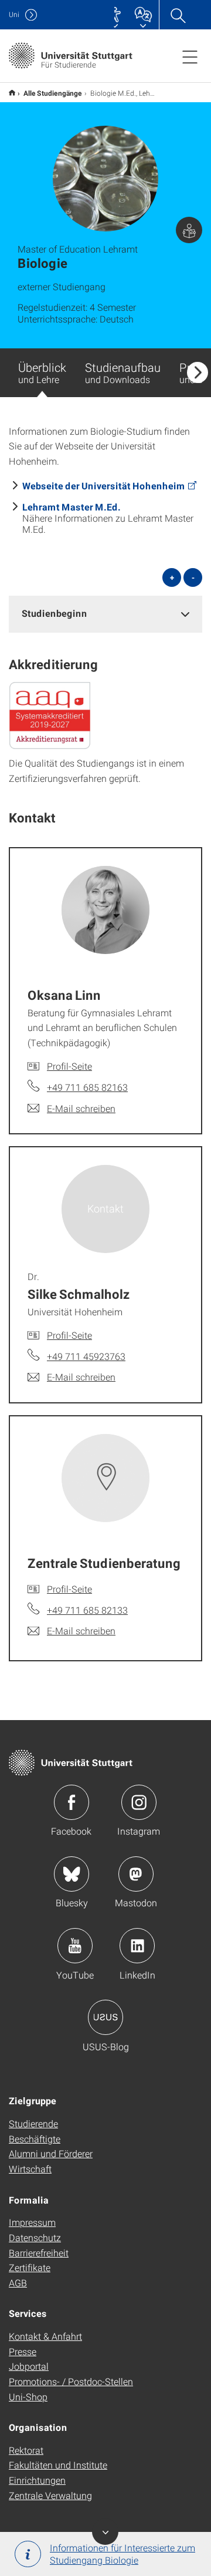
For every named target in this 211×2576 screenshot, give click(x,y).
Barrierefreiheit (39, 2253)
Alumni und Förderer (51, 2153)
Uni (14, 14)
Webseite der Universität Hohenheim (104, 486)
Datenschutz (35, 2237)
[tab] (105, 614)
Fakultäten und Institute (58, 2465)
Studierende (33, 2123)
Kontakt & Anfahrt (45, 2336)
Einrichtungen (37, 2480)
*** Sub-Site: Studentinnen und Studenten (12, 93)
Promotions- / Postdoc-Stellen (71, 2381)
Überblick (42, 372)
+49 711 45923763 (86, 1356)
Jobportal (29, 2366)
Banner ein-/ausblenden (105, 2532)
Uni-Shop (28, 2397)
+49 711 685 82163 (87, 1087)
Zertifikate (30, 2267)
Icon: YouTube (75, 1946)
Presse (23, 2351)
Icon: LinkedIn (137, 1946)
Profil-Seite (69, 1066)
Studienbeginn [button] (55, 613)
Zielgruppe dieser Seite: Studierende (189, 230)
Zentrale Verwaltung (50, 2495)
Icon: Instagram (139, 1802)
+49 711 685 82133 (87, 1610)
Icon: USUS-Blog (105, 2017)
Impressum (32, 2222)
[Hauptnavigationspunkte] (190, 56)
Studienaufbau (123, 372)
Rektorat (26, 2450)
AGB (18, 2283)
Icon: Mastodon (136, 1874)
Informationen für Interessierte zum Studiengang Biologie (122, 2554)
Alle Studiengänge (53, 93)
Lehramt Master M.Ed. (72, 507)
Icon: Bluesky (72, 1874)
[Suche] (178, 15)
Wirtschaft (30, 2169)
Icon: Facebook (72, 1802)
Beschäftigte (35, 2139)
